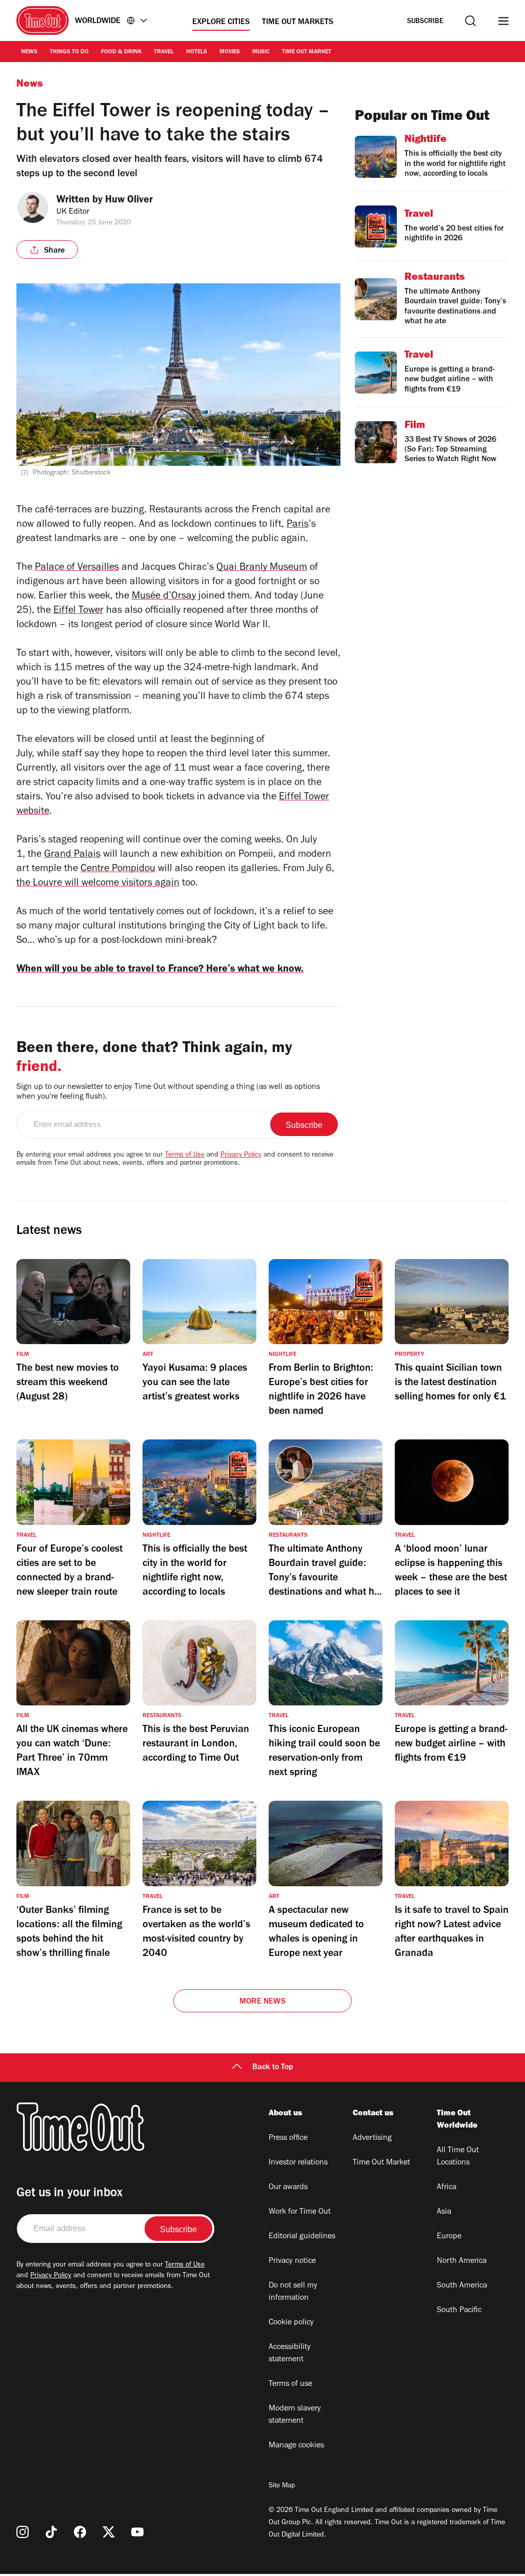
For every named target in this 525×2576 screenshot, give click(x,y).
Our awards (288, 2188)
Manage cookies (296, 2446)
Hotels (197, 52)
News (29, 52)
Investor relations (298, 2163)
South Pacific (459, 2311)
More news (262, 2002)
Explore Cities (221, 23)
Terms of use (290, 2384)
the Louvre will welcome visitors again (98, 884)
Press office (288, 2138)
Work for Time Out (300, 2212)
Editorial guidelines (302, 2237)
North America (462, 2261)
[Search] (470, 21)
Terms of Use (185, 1156)
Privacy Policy (241, 1156)
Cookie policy (291, 2323)
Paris (298, 525)
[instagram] (23, 2532)
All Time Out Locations (458, 2157)
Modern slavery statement (295, 2415)
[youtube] (137, 2532)
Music (261, 52)
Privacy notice (292, 2261)
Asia (444, 2212)
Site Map (282, 2486)
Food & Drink (121, 52)
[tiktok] (51, 2532)
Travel (164, 52)
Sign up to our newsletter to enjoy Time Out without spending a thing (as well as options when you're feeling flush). (168, 1092)
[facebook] (80, 2532)
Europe (449, 2237)
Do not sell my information (293, 2292)
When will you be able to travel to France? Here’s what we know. (160, 970)
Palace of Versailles (77, 568)
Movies (230, 52)
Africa (447, 2188)
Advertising (372, 2138)
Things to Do (69, 52)
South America (462, 2286)
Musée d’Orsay (164, 597)
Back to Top (273, 2068)
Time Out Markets (298, 23)
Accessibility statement (290, 2354)
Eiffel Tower (78, 611)
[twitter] (109, 2532)
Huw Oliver (129, 201)
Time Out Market (307, 52)
